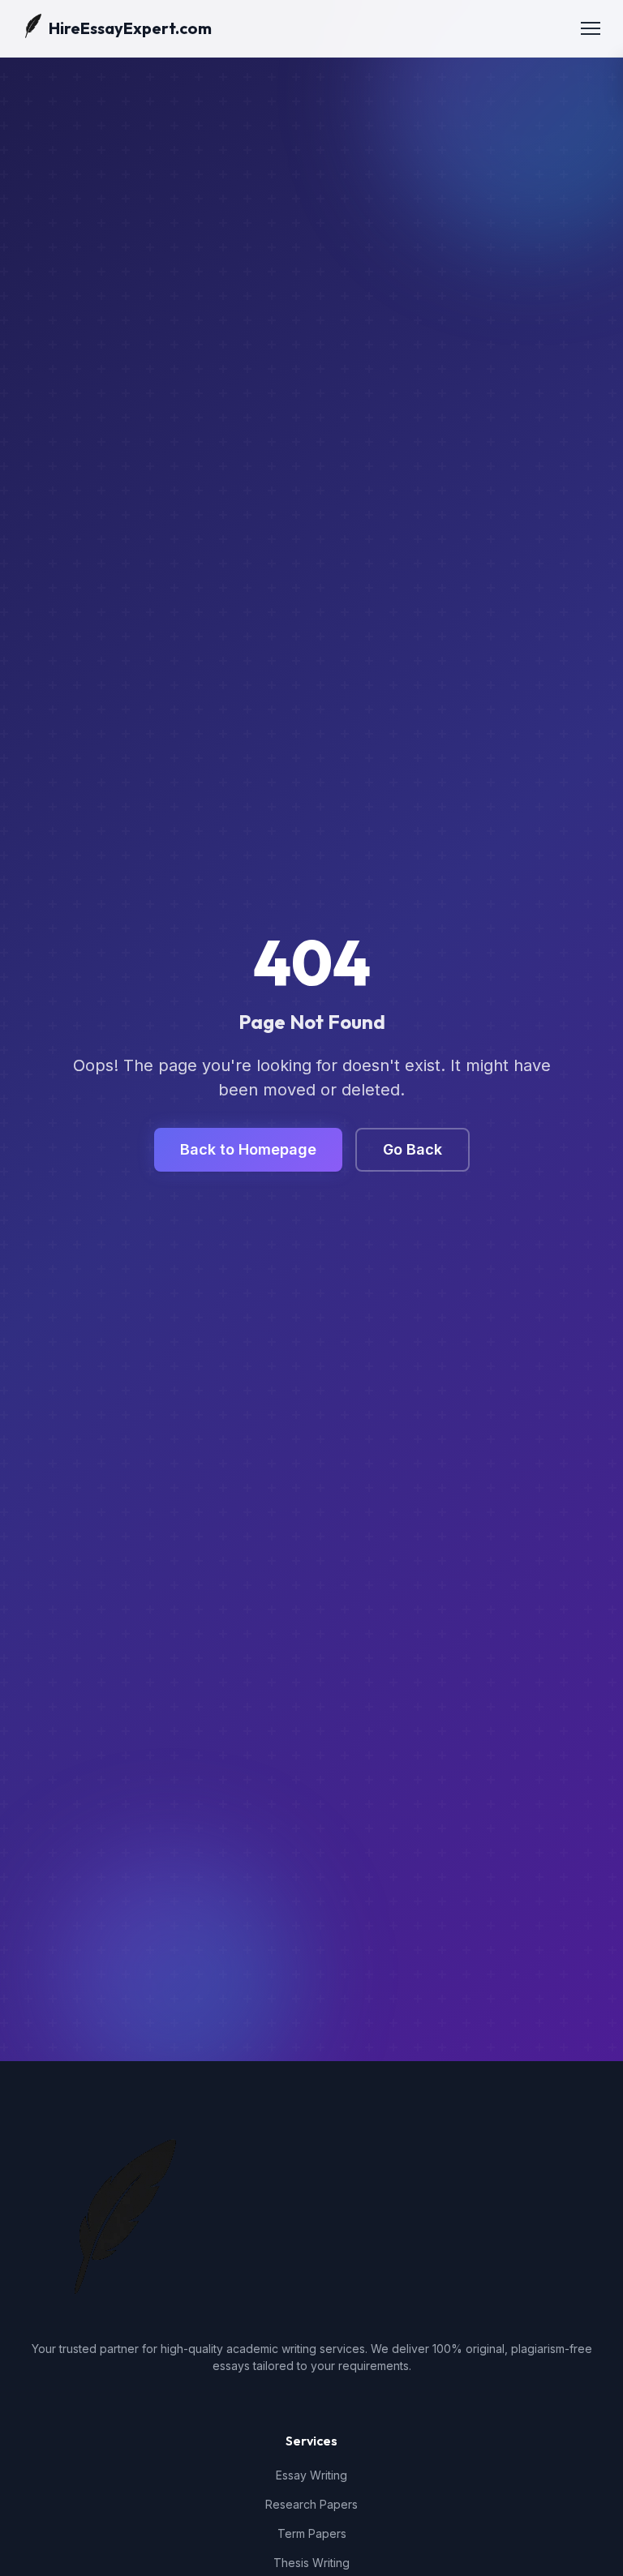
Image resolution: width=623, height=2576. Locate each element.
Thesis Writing (311, 2563)
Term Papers (312, 2533)
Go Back (412, 1149)
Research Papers (311, 2504)
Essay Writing (311, 2475)
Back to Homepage (248, 1149)
